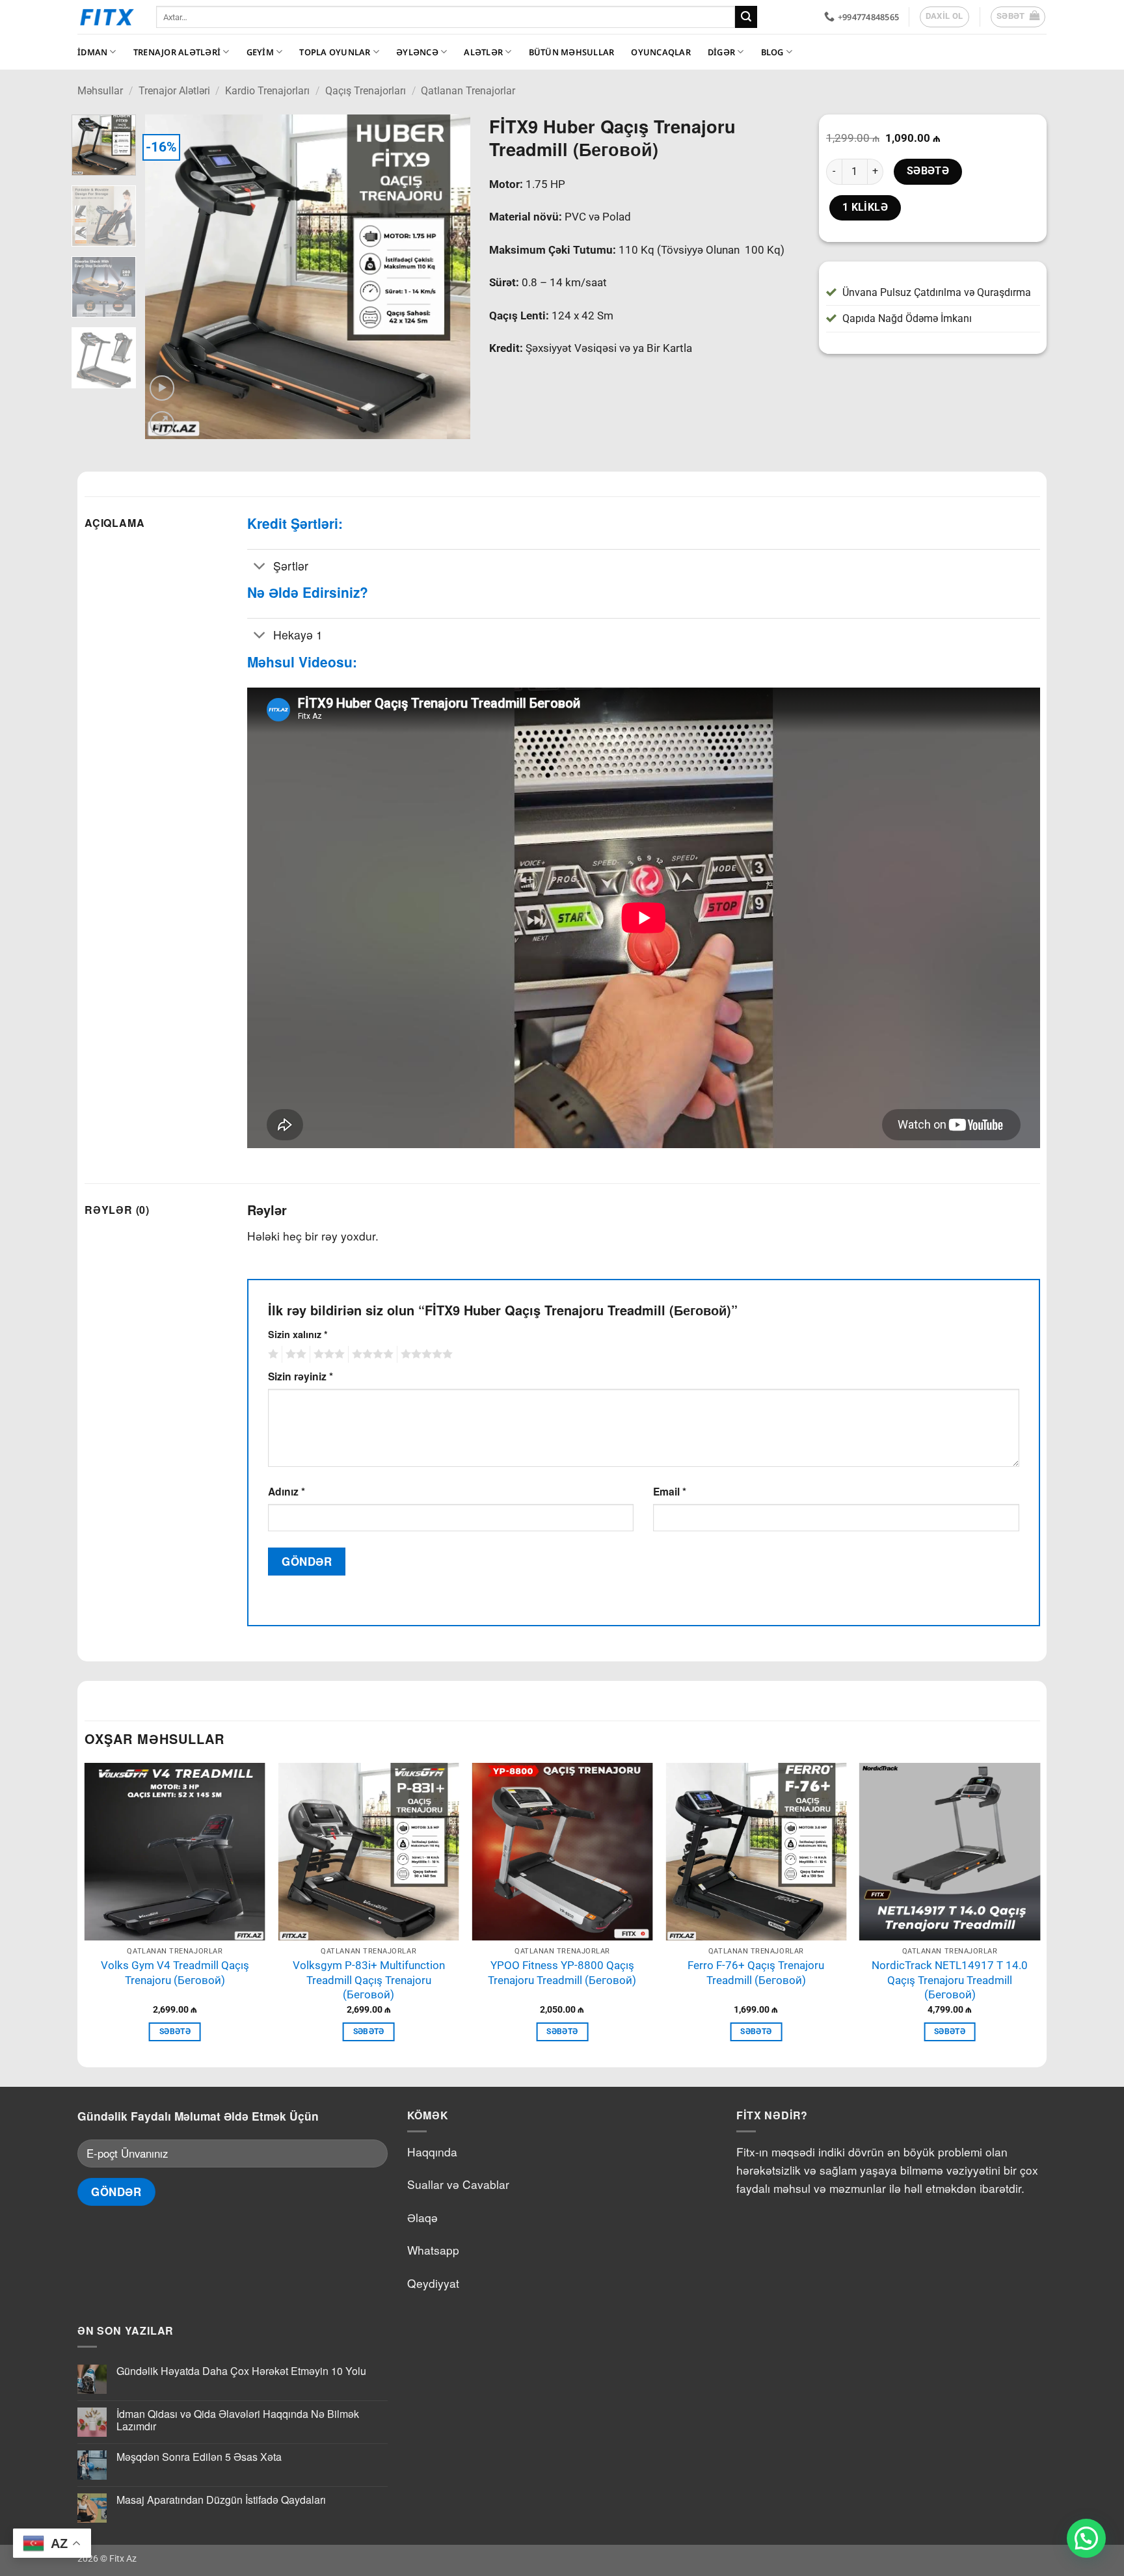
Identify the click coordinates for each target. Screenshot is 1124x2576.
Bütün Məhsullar (572, 52)
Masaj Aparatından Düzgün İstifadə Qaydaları (221, 2500)
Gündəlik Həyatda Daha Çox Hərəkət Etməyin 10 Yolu (241, 2371)
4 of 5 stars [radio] (371, 1354)
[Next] (447, 277)
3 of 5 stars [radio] (327, 1354)
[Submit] (746, 17)
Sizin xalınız (298, 1334)
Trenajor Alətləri (177, 52)
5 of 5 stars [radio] (425, 1354)
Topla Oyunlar (335, 52)
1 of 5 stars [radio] (272, 1354)
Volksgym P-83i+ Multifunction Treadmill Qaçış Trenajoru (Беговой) (369, 1980)
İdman (92, 52)
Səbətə (928, 171)
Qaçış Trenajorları (366, 91)
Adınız (287, 1491)
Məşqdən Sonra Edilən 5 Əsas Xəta (199, 2457)
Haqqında (432, 2152)
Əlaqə (422, 2217)
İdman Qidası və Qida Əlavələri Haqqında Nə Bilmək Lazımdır (238, 2420)
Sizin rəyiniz (301, 1376)
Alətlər (483, 52)
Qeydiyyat (433, 2283)
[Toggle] (260, 567)
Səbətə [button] (175, 2032)
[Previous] (168, 277)
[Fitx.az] (107, 17)
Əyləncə (417, 52)
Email (670, 1491)
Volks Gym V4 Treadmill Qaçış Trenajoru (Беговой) (175, 1973)
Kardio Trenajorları (267, 91)
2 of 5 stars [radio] (294, 1354)
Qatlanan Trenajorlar (468, 91)
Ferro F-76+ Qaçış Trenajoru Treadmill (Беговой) (756, 1973)
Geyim (260, 52)
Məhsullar (100, 91)
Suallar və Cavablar (458, 2184)
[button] (1018, 17)
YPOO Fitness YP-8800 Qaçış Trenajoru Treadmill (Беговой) (562, 1973)
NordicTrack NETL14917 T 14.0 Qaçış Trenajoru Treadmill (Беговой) (950, 1980)
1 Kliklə (865, 208)
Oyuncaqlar (661, 52)
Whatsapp (433, 2250)
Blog (772, 52)
